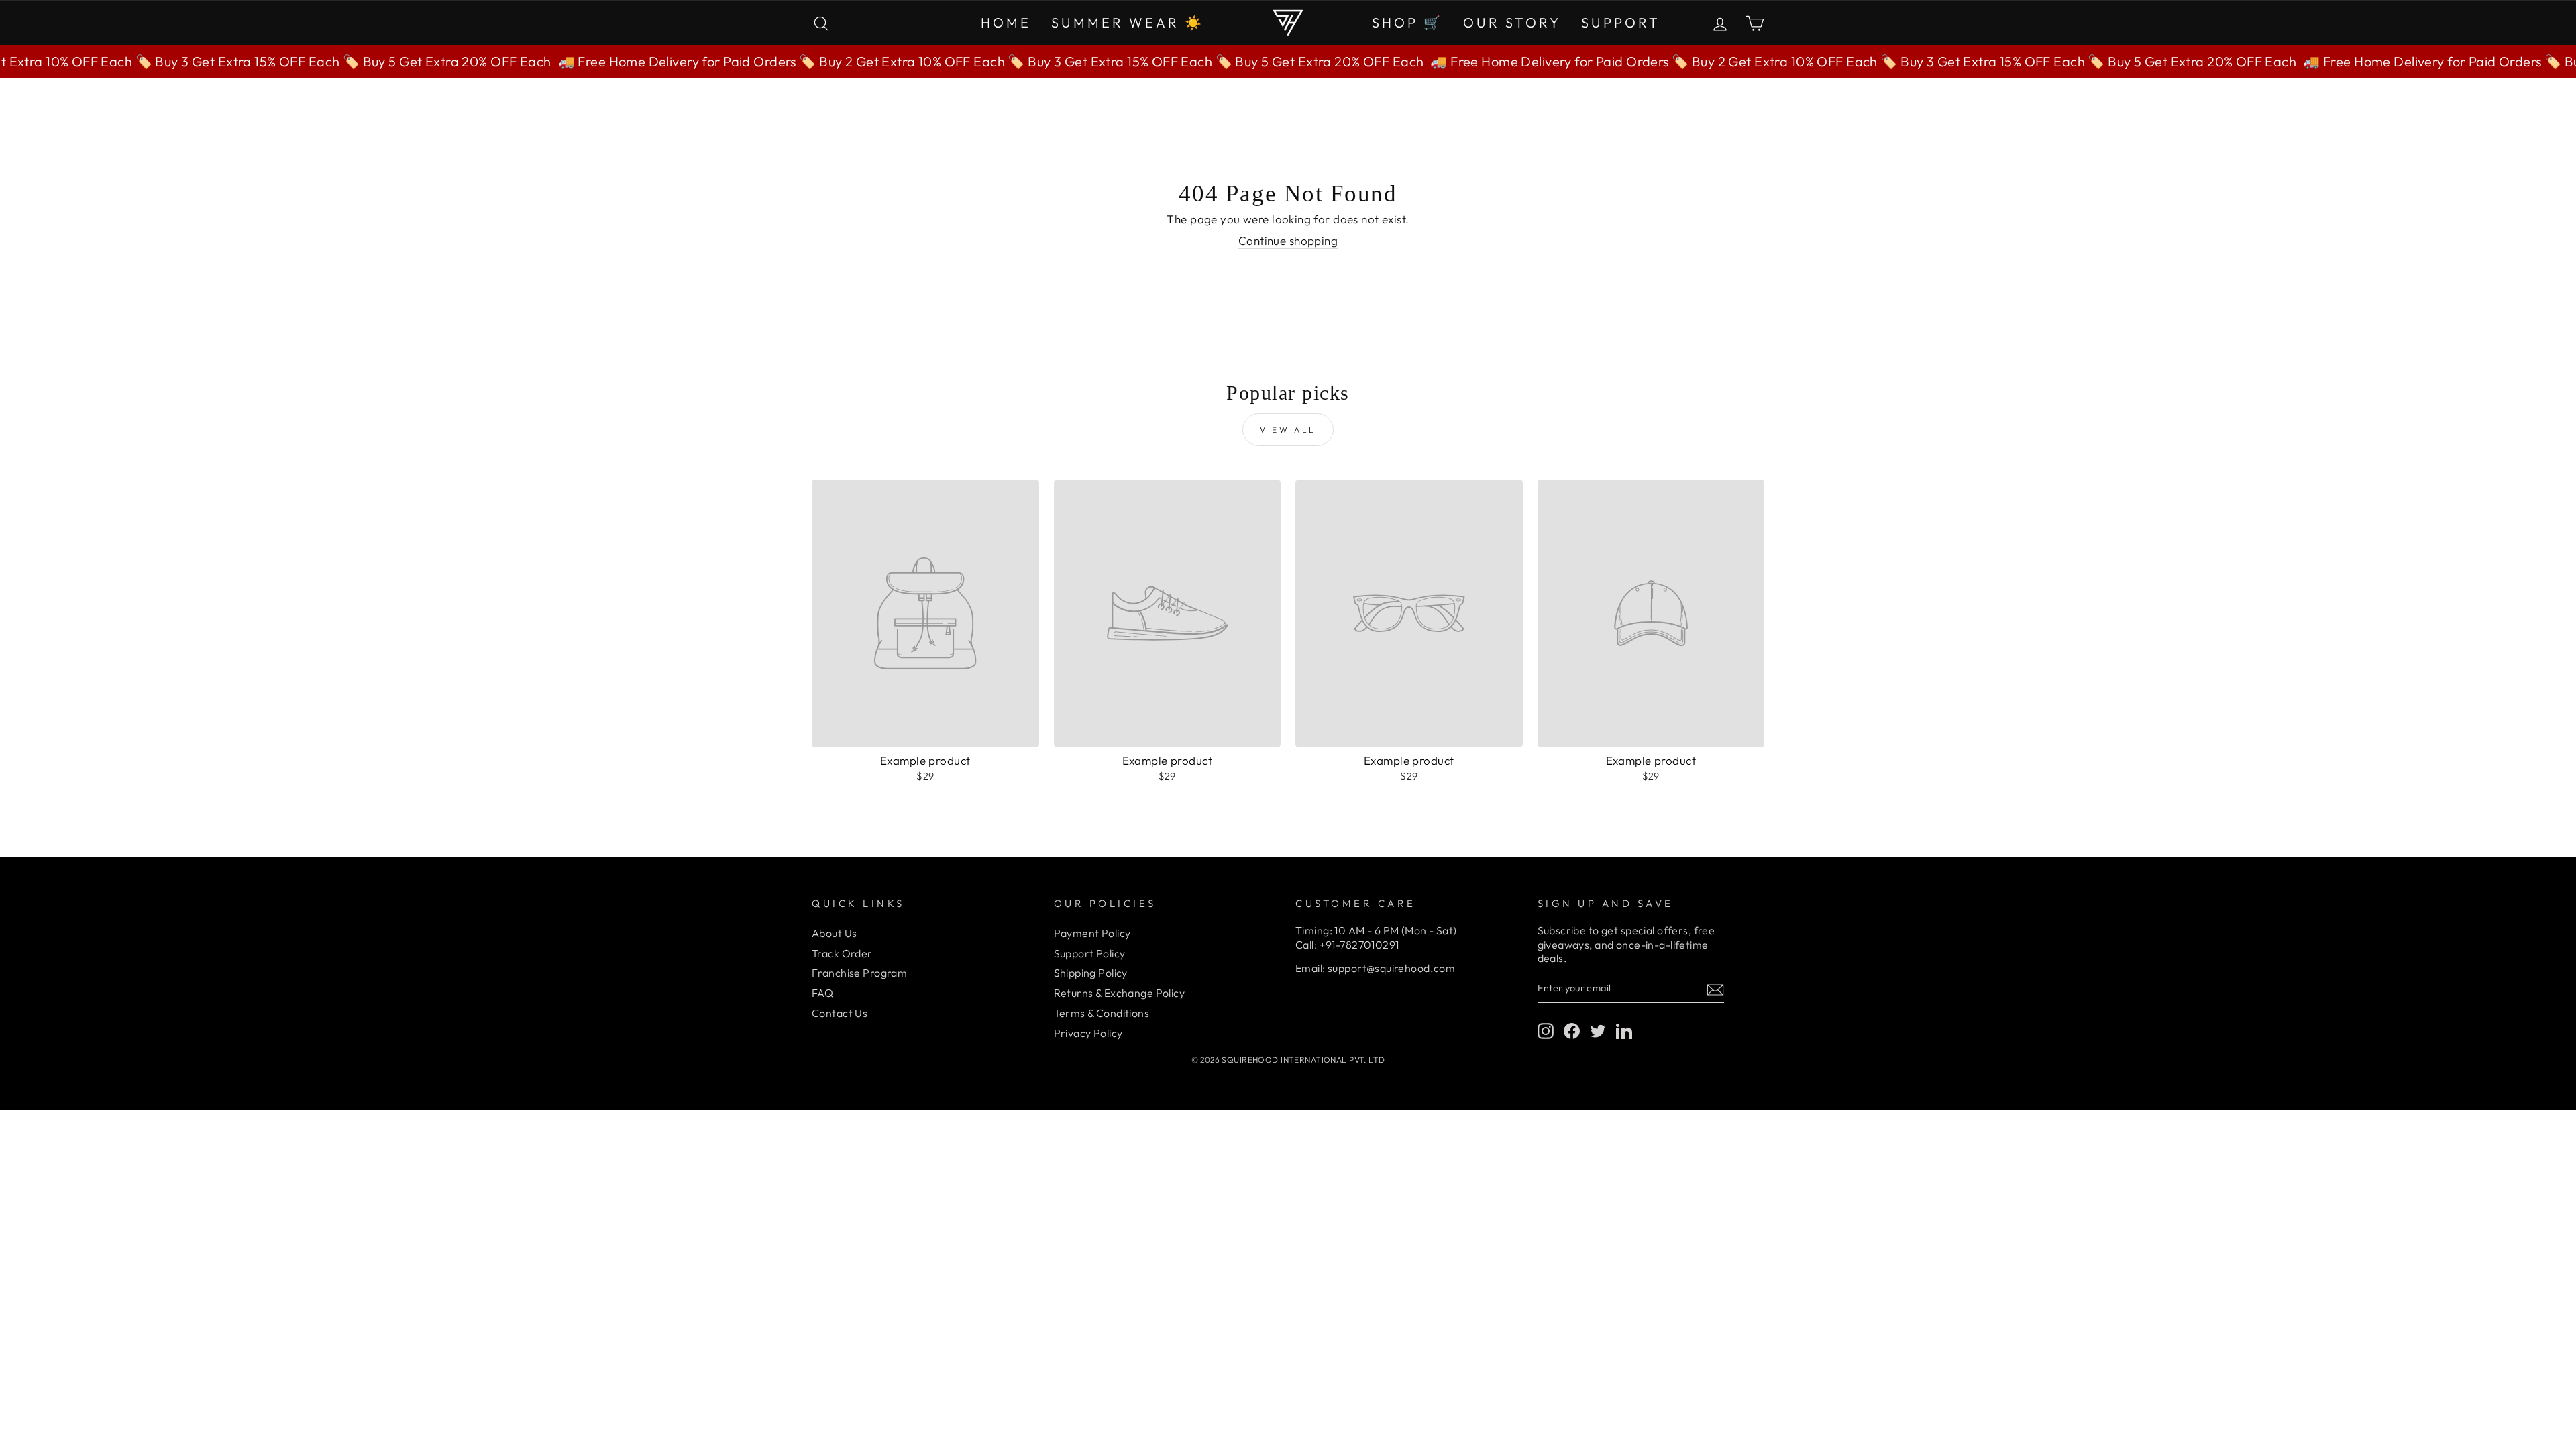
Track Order (842, 953)
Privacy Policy (1088, 1033)
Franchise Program (859, 973)
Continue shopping (1288, 240)
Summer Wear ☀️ (1128, 22)
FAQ (822, 993)
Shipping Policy (1091, 973)
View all (1288, 430)
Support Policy (1090, 953)
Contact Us (840, 1013)
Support (1621, 22)
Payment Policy (1092, 933)
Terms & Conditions (1102, 1013)
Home (1006, 22)
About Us (834, 933)
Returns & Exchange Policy (1120, 993)
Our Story (1512, 22)
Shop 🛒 (1407, 22)
